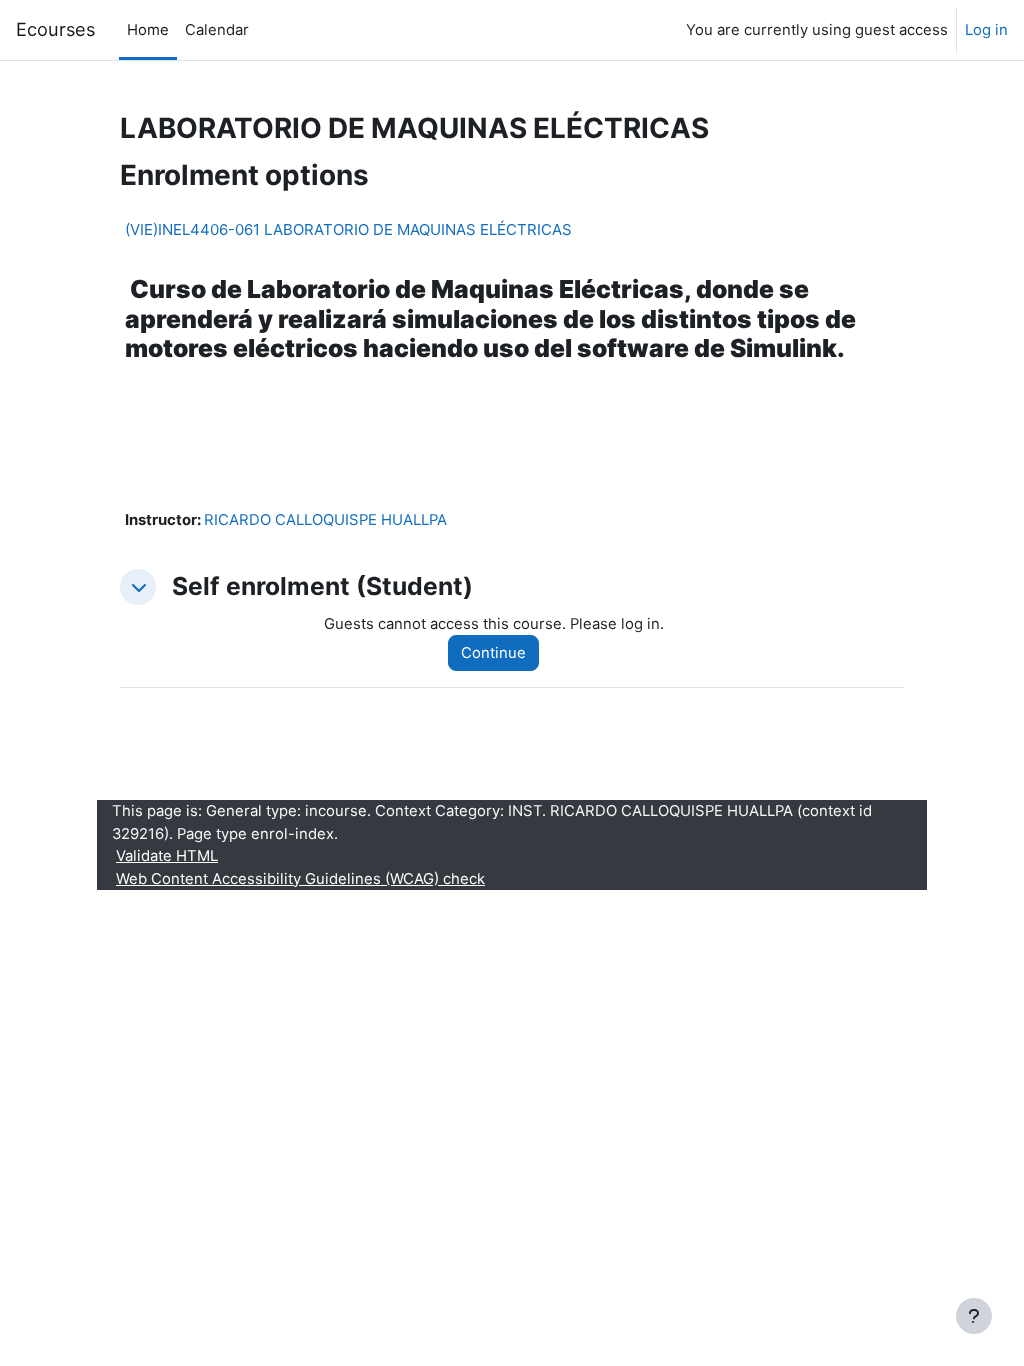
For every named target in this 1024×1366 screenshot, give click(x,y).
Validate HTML (167, 856)
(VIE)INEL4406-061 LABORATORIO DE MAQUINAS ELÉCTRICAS (348, 229)
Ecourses (55, 29)
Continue (493, 653)
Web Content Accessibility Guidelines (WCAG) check (300, 879)
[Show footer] (974, 1316)
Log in (986, 30)
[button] (138, 587)
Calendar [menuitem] (217, 30)
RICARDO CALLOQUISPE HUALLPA (325, 520)
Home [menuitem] (148, 30)
